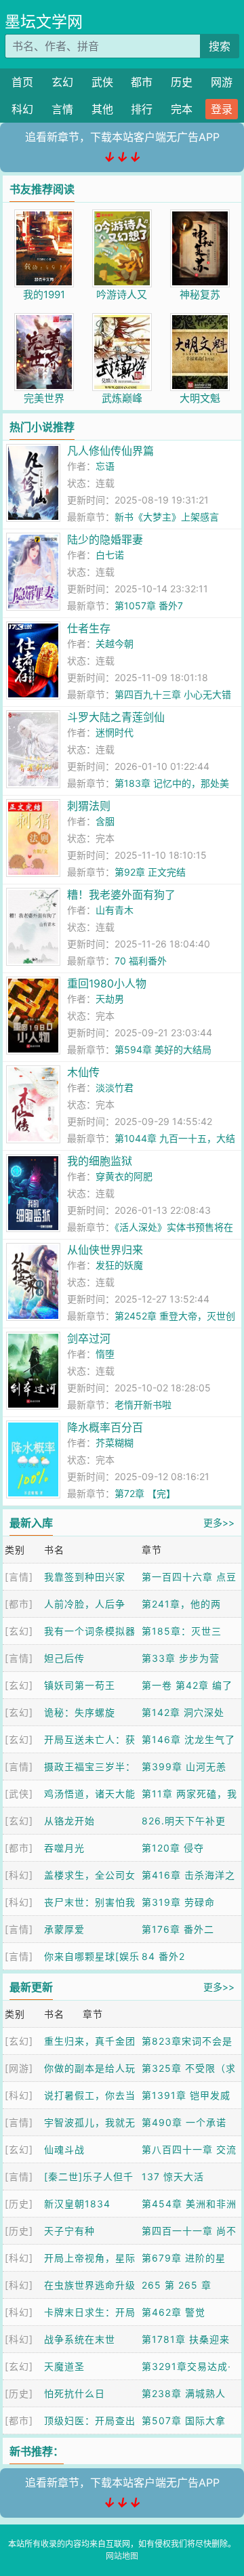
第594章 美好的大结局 (163, 1049)
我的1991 (44, 294)
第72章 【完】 (145, 1493)
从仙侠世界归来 (105, 1250)
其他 (102, 109)
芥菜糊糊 (115, 1443)
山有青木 (115, 910)
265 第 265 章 (177, 2285)
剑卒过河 (89, 1338)
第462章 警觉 (174, 2312)
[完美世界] (44, 320)
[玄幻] (19, 1631)
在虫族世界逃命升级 (90, 2285)
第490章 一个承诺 (184, 2122)
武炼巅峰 (122, 398)
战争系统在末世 (80, 2339)
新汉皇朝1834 (77, 2204)
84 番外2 (163, 1956)
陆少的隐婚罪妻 (105, 539)
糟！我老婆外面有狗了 (121, 895)
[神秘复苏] (200, 217)
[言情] (19, 1577)
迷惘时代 (115, 732)
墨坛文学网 (44, 22)
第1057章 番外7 (149, 606)
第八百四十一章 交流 (189, 2149)
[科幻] (19, 1875)
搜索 (220, 46)
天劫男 (110, 999)
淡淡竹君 (115, 1087)
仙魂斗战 (64, 2149)
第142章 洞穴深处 (183, 1712)
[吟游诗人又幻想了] (122, 217)
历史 (182, 82)
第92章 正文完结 (150, 872)
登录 (222, 109)
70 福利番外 (141, 961)
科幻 (22, 109)
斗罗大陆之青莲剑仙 (116, 717)
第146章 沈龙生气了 (188, 1739)
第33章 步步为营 (181, 1658)
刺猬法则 (89, 806)
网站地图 (122, 2556)
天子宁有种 (69, 2231)
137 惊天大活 (173, 2176)
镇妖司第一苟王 (80, 1685)
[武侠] (19, 1794)
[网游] (19, 2068)
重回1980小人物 (107, 983)
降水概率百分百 (105, 1427)
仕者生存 (89, 628)
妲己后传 (64, 1658)
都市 (142, 82)
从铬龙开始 (69, 1821)
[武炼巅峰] (122, 320)
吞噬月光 (64, 1848)
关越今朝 (115, 643)
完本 (182, 109)
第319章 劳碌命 (178, 1902)
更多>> (219, 1522)
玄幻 (62, 82)
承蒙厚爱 (64, 1929)
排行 (142, 109)
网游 (222, 82)
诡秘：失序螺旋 (80, 1712)
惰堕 (105, 1354)
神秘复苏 (200, 294)
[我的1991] (44, 217)
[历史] (19, 2204)
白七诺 (110, 555)
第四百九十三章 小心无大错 (173, 694)
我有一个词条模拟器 (90, 1631)
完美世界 (44, 398)
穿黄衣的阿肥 (124, 1176)
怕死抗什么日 (75, 2393)
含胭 (105, 821)
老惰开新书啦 (143, 1405)
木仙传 (83, 1072)
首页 (22, 82)
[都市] (19, 1604)
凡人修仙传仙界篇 (110, 451)
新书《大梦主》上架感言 (167, 517)
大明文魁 (200, 398)
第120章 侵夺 (173, 1848)
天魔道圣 (64, 2366)
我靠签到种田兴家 (85, 1577)
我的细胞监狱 (100, 1161)
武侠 (102, 82)
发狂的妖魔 (119, 1265)
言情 (62, 109)
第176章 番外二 (178, 1929)
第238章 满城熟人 (184, 2393)
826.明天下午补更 (184, 1821)
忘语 (105, 466)
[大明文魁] (200, 320)
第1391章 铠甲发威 (186, 2095)
